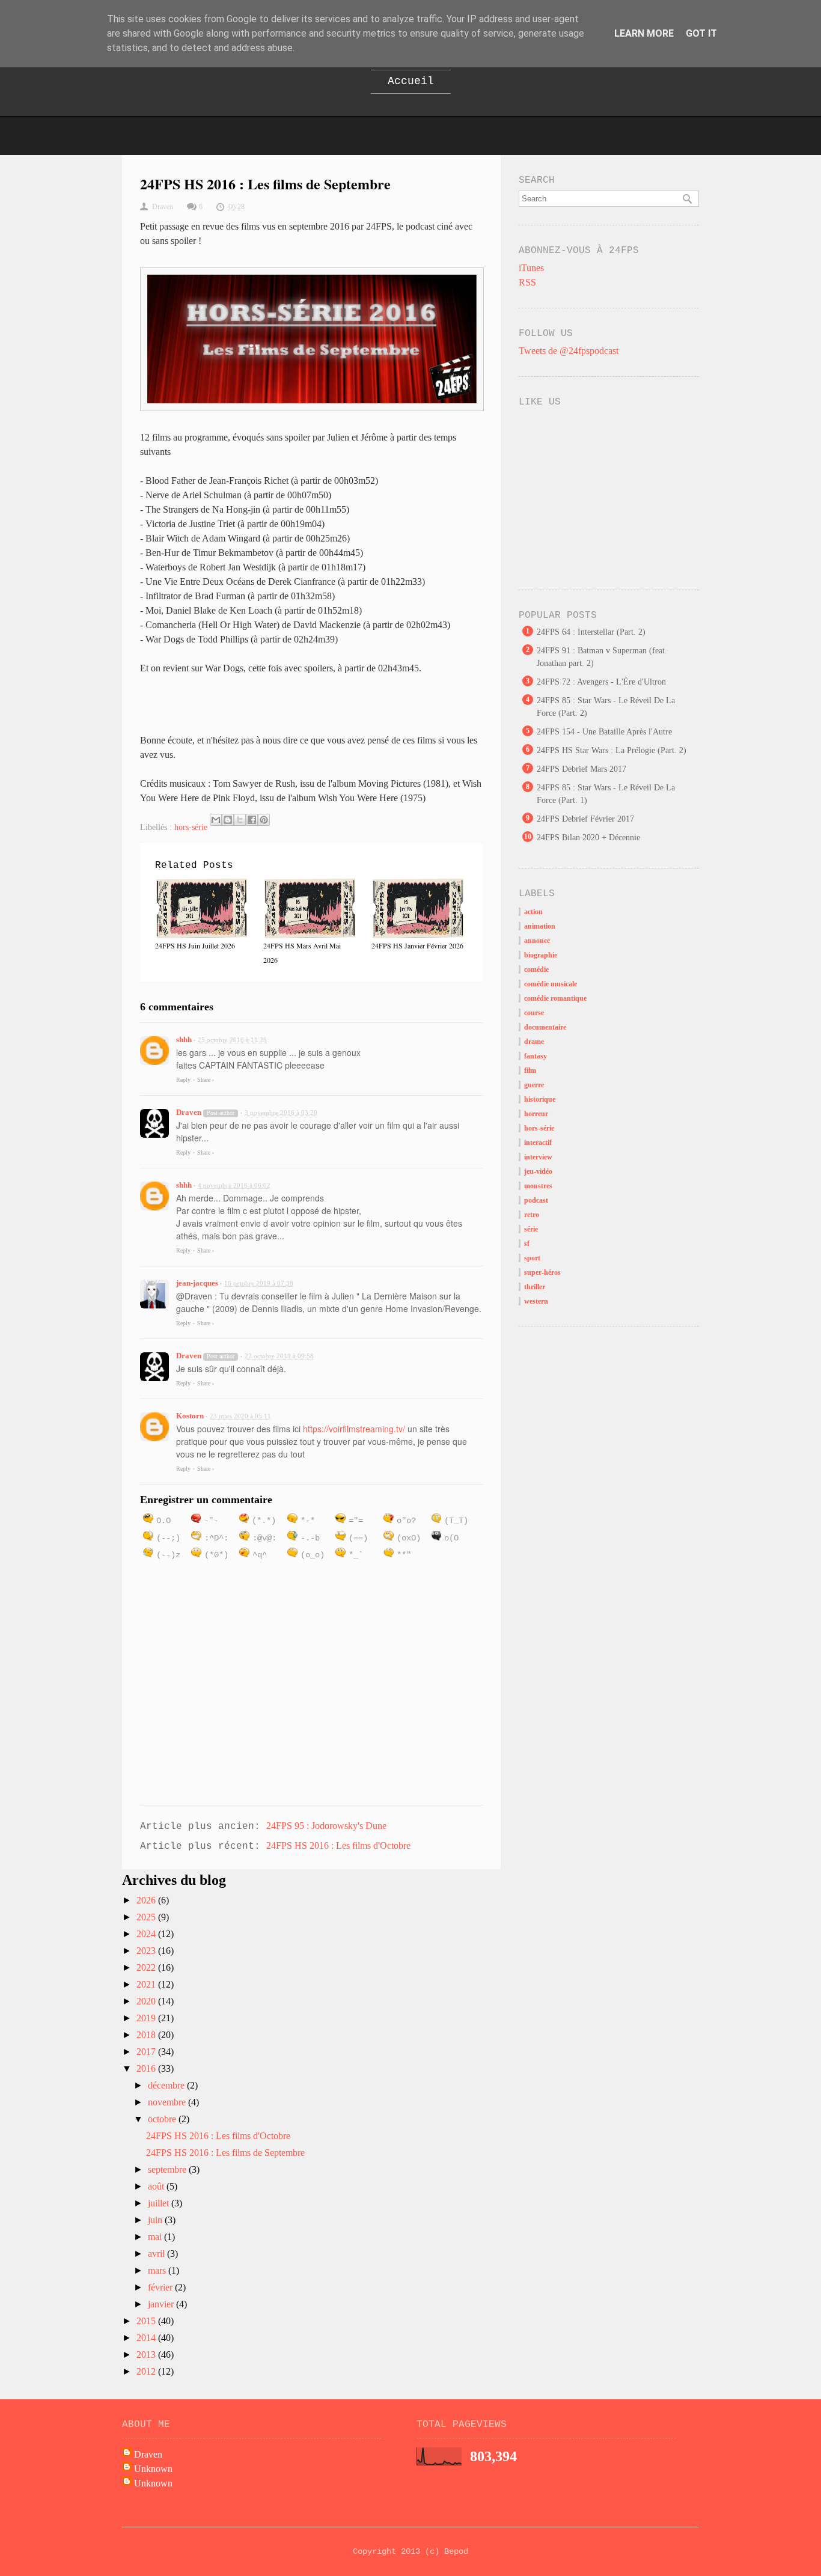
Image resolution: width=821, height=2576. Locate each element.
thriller (535, 1287)
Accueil (411, 81)
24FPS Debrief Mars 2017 (581, 769)
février (161, 2287)
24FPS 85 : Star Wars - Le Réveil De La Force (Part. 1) (606, 794)
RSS (527, 282)
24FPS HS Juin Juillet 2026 (195, 945)
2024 (147, 1934)
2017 (147, 2052)
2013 (147, 2355)
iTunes (531, 268)
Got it (701, 33)
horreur (536, 1114)
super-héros (542, 1272)
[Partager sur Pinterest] (264, 820)
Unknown (153, 2469)
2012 (147, 2371)
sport (532, 1258)
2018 (147, 2035)
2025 (147, 1917)
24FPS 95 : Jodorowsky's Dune (326, 1826)
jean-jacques (197, 1283)
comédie (536, 969)
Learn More (644, 33)
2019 (147, 2018)
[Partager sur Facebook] (252, 820)
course (534, 1013)
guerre (534, 1085)
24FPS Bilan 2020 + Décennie (588, 838)
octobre (163, 2119)
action (533, 912)
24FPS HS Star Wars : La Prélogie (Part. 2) (612, 750)
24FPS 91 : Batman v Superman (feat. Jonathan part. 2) (602, 657)
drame (534, 1042)
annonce (537, 941)
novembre (168, 2102)
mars (158, 2270)
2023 (147, 1951)
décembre (167, 2085)
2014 (147, 2338)
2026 (147, 1900)
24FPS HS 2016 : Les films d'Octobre (338, 1845)
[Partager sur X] (240, 820)
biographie (541, 955)
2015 (147, 2321)
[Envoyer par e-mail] (216, 820)
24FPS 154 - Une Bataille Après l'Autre (604, 732)
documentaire (545, 1027)
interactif (538, 1143)
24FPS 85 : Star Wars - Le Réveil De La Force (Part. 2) (606, 707)
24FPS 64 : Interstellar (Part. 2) (591, 632)
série (531, 1229)
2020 (147, 2001)
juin (156, 2220)
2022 (147, 1967)
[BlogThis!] (228, 820)
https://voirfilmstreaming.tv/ (354, 1429)
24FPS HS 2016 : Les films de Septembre (225, 2153)
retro (532, 1215)
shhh (184, 1039)
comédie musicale (551, 984)
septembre (168, 2169)
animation (540, 926)
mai (156, 2237)
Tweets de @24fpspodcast (569, 351)
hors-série (191, 827)
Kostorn (190, 1416)
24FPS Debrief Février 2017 (585, 819)
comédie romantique (555, 998)
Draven (189, 1112)
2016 (147, 2068)
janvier (162, 2304)
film (530, 1070)
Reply (183, 1080)
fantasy (536, 1056)
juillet (160, 2203)
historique (540, 1099)
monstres (538, 1186)
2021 (147, 1984)
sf (527, 1244)
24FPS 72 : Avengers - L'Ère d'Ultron (601, 682)
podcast (536, 1200)
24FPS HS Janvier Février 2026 (417, 945)
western (536, 1301)
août (157, 2186)
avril (157, 2254)
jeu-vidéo (538, 1171)
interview (538, 1157)
